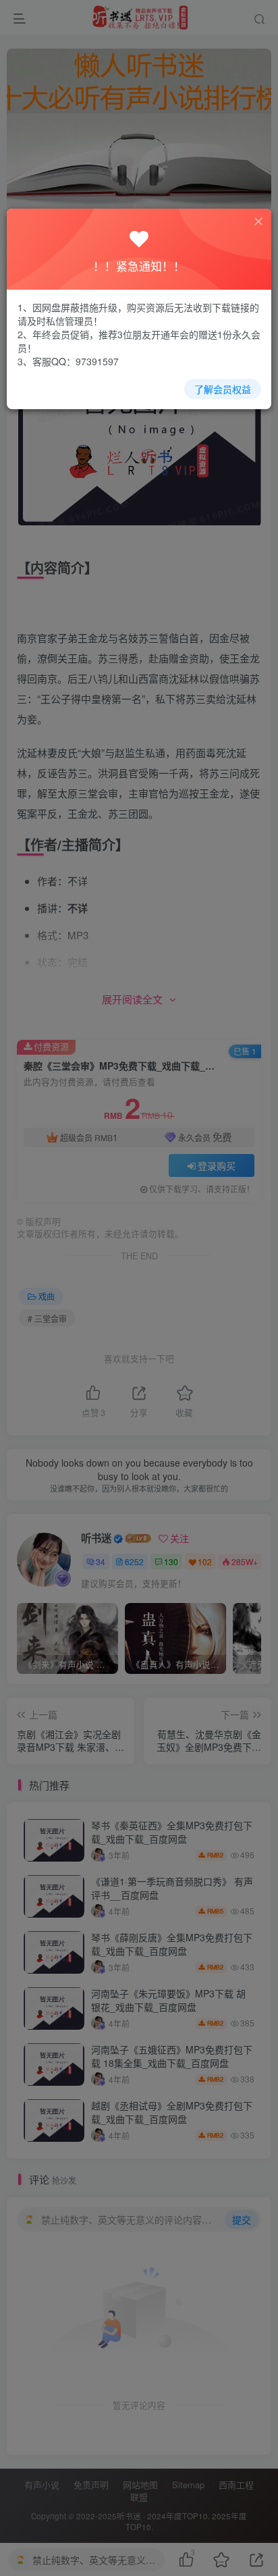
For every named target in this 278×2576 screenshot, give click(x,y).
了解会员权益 (223, 389)
